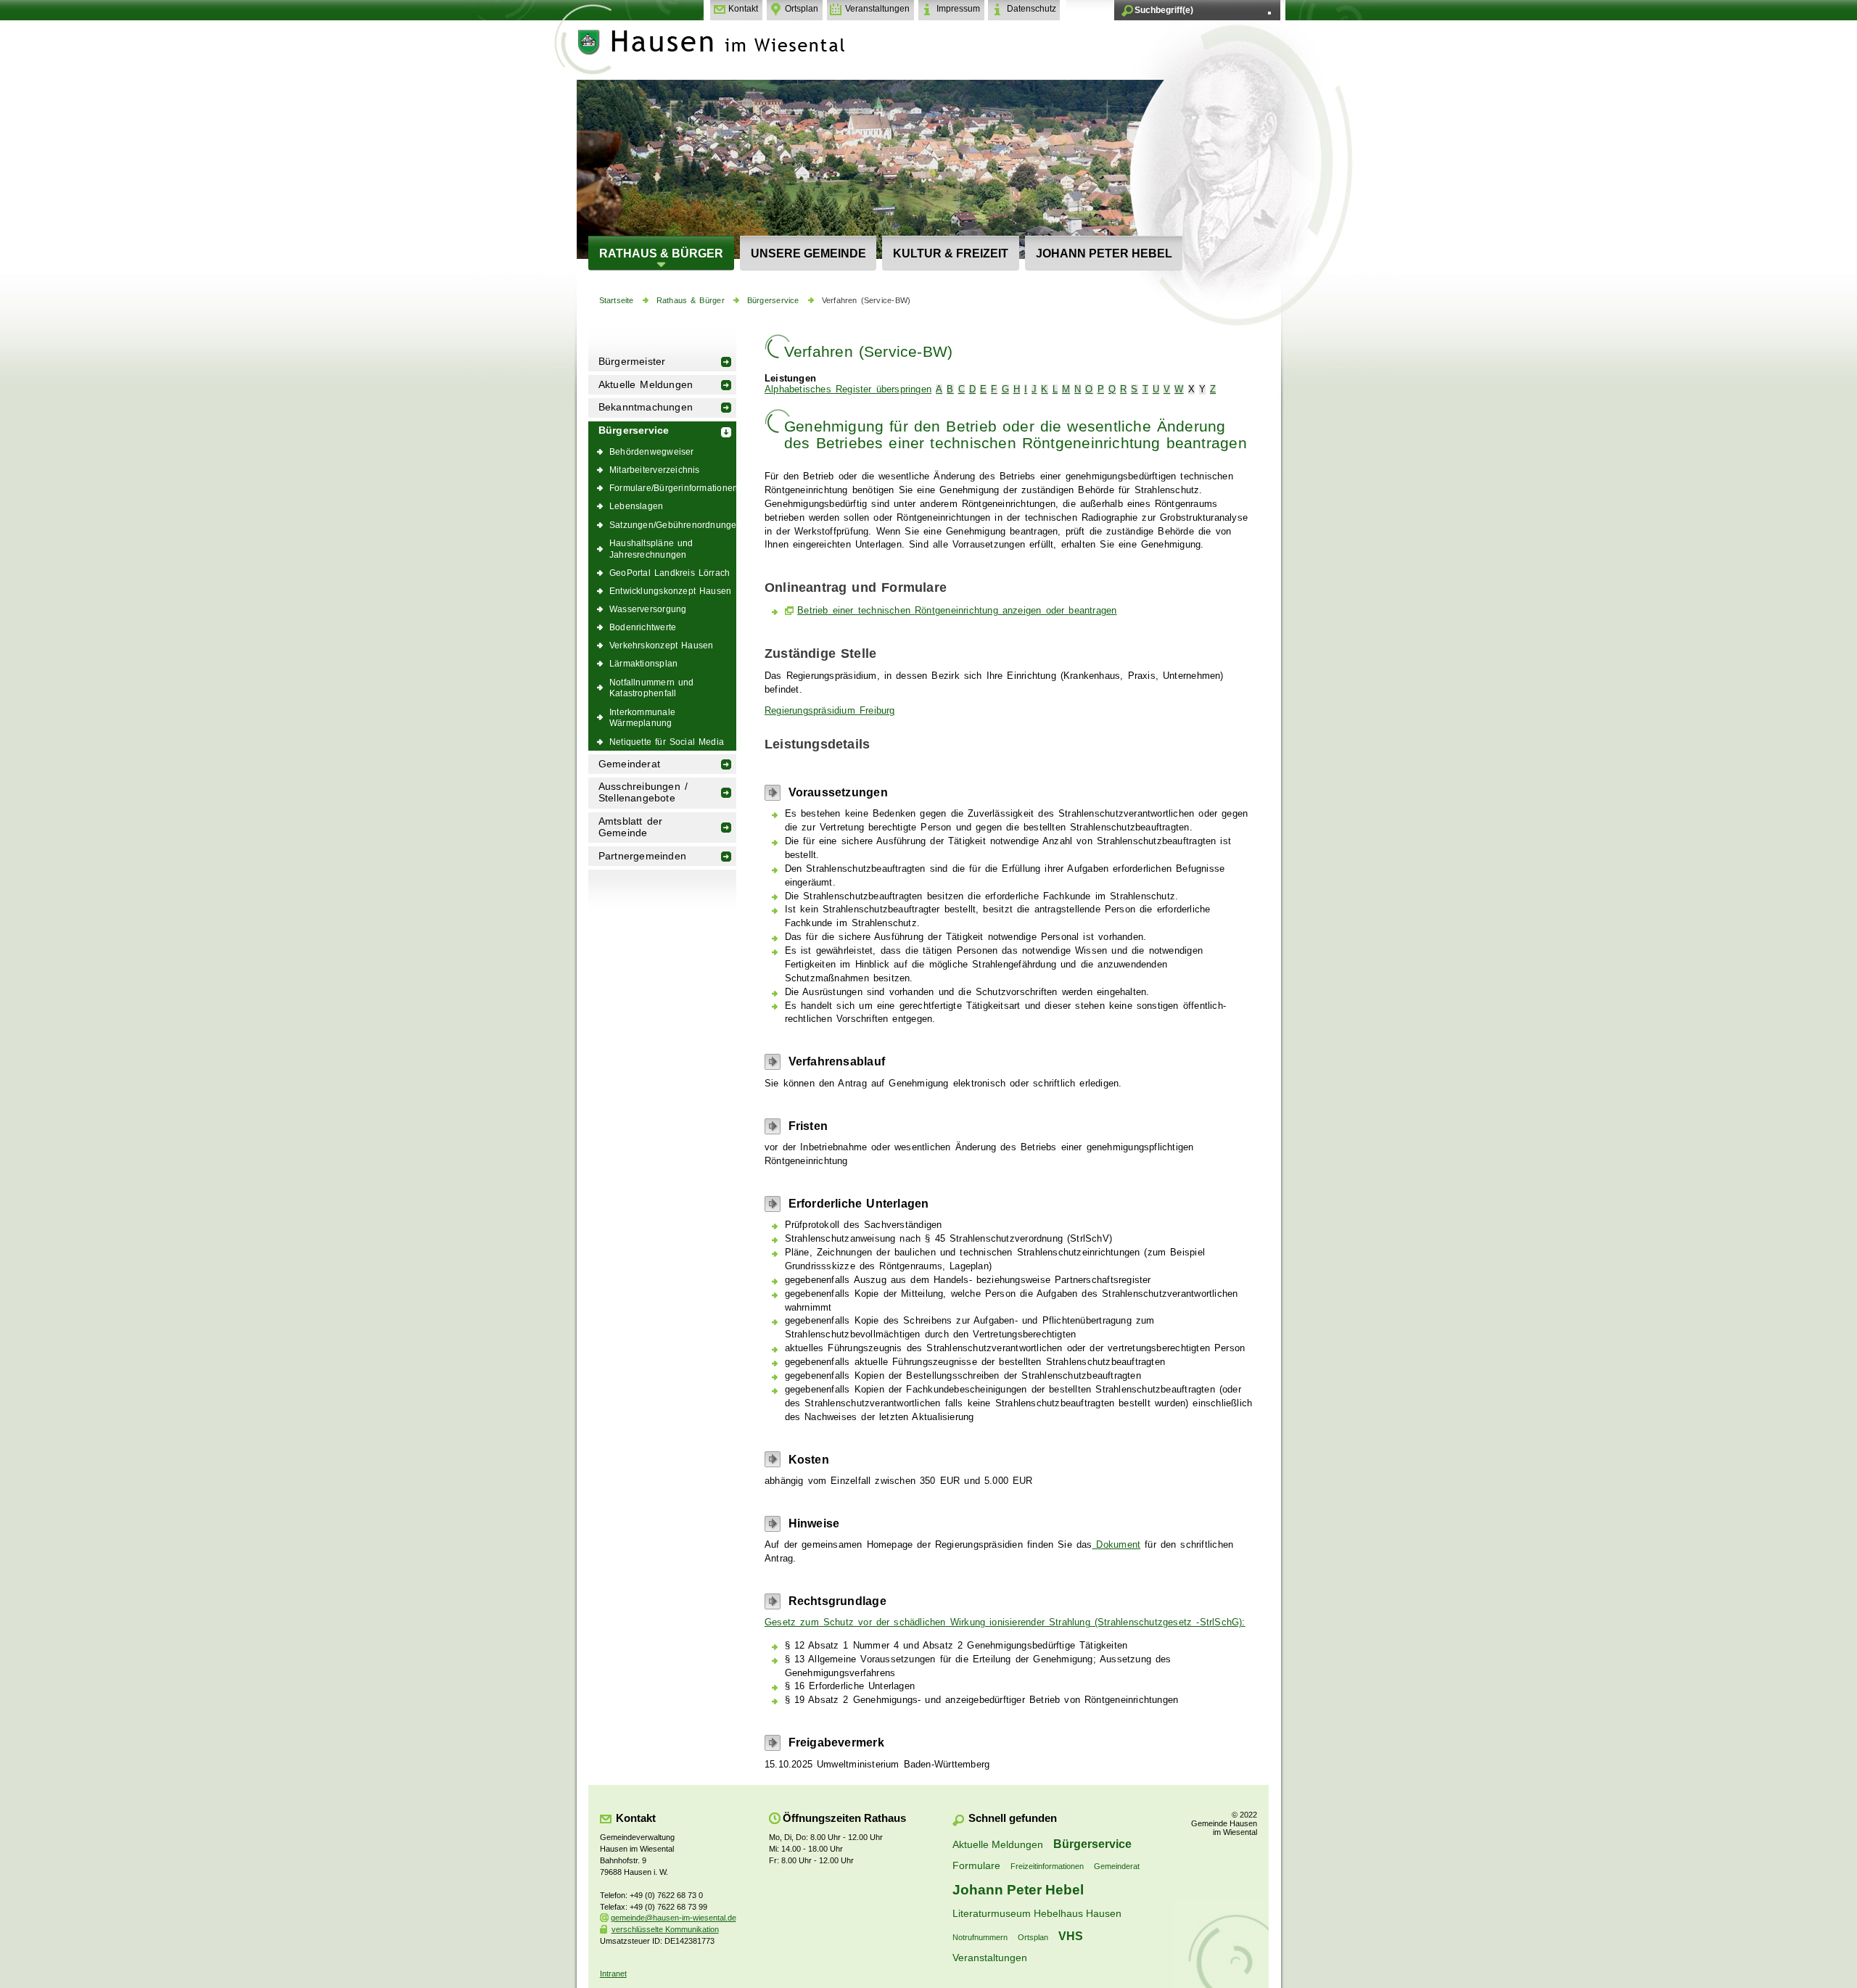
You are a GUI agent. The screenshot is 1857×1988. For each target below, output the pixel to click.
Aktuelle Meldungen (646, 385)
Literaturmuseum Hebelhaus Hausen (1037, 1913)
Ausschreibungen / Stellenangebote (643, 792)
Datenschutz (1032, 9)
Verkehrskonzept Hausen (661, 645)
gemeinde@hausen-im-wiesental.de (674, 1918)
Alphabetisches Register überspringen (848, 389)
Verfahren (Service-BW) (866, 300)
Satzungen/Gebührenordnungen (673, 525)
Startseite (617, 300)
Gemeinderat (629, 764)
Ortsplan (802, 9)
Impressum (958, 9)
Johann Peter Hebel (1104, 253)
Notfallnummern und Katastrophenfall (652, 688)
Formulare (976, 1865)
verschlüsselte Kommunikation (665, 1929)
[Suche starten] (1269, 13)
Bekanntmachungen (646, 407)
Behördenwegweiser (652, 451)
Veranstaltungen (877, 9)
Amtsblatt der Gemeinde (631, 827)
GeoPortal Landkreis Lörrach (670, 573)
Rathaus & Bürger (661, 253)
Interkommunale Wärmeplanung (642, 718)
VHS (1071, 1936)
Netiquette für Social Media (667, 742)
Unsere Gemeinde (808, 253)
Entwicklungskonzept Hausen (670, 591)
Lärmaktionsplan (643, 663)
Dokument (1116, 1545)
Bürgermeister (632, 362)
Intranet (613, 1973)
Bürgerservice (773, 300)
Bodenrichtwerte (643, 627)
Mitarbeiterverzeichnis (655, 470)
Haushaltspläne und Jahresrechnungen (651, 549)
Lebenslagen (636, 506)
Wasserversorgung (648, 609)
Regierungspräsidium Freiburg (830, 711)
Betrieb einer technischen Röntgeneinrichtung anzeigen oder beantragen (957, 611)
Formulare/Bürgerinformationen (673, 488)
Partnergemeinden (642, 856)
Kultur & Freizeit (951, 253)
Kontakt (743, 9)
